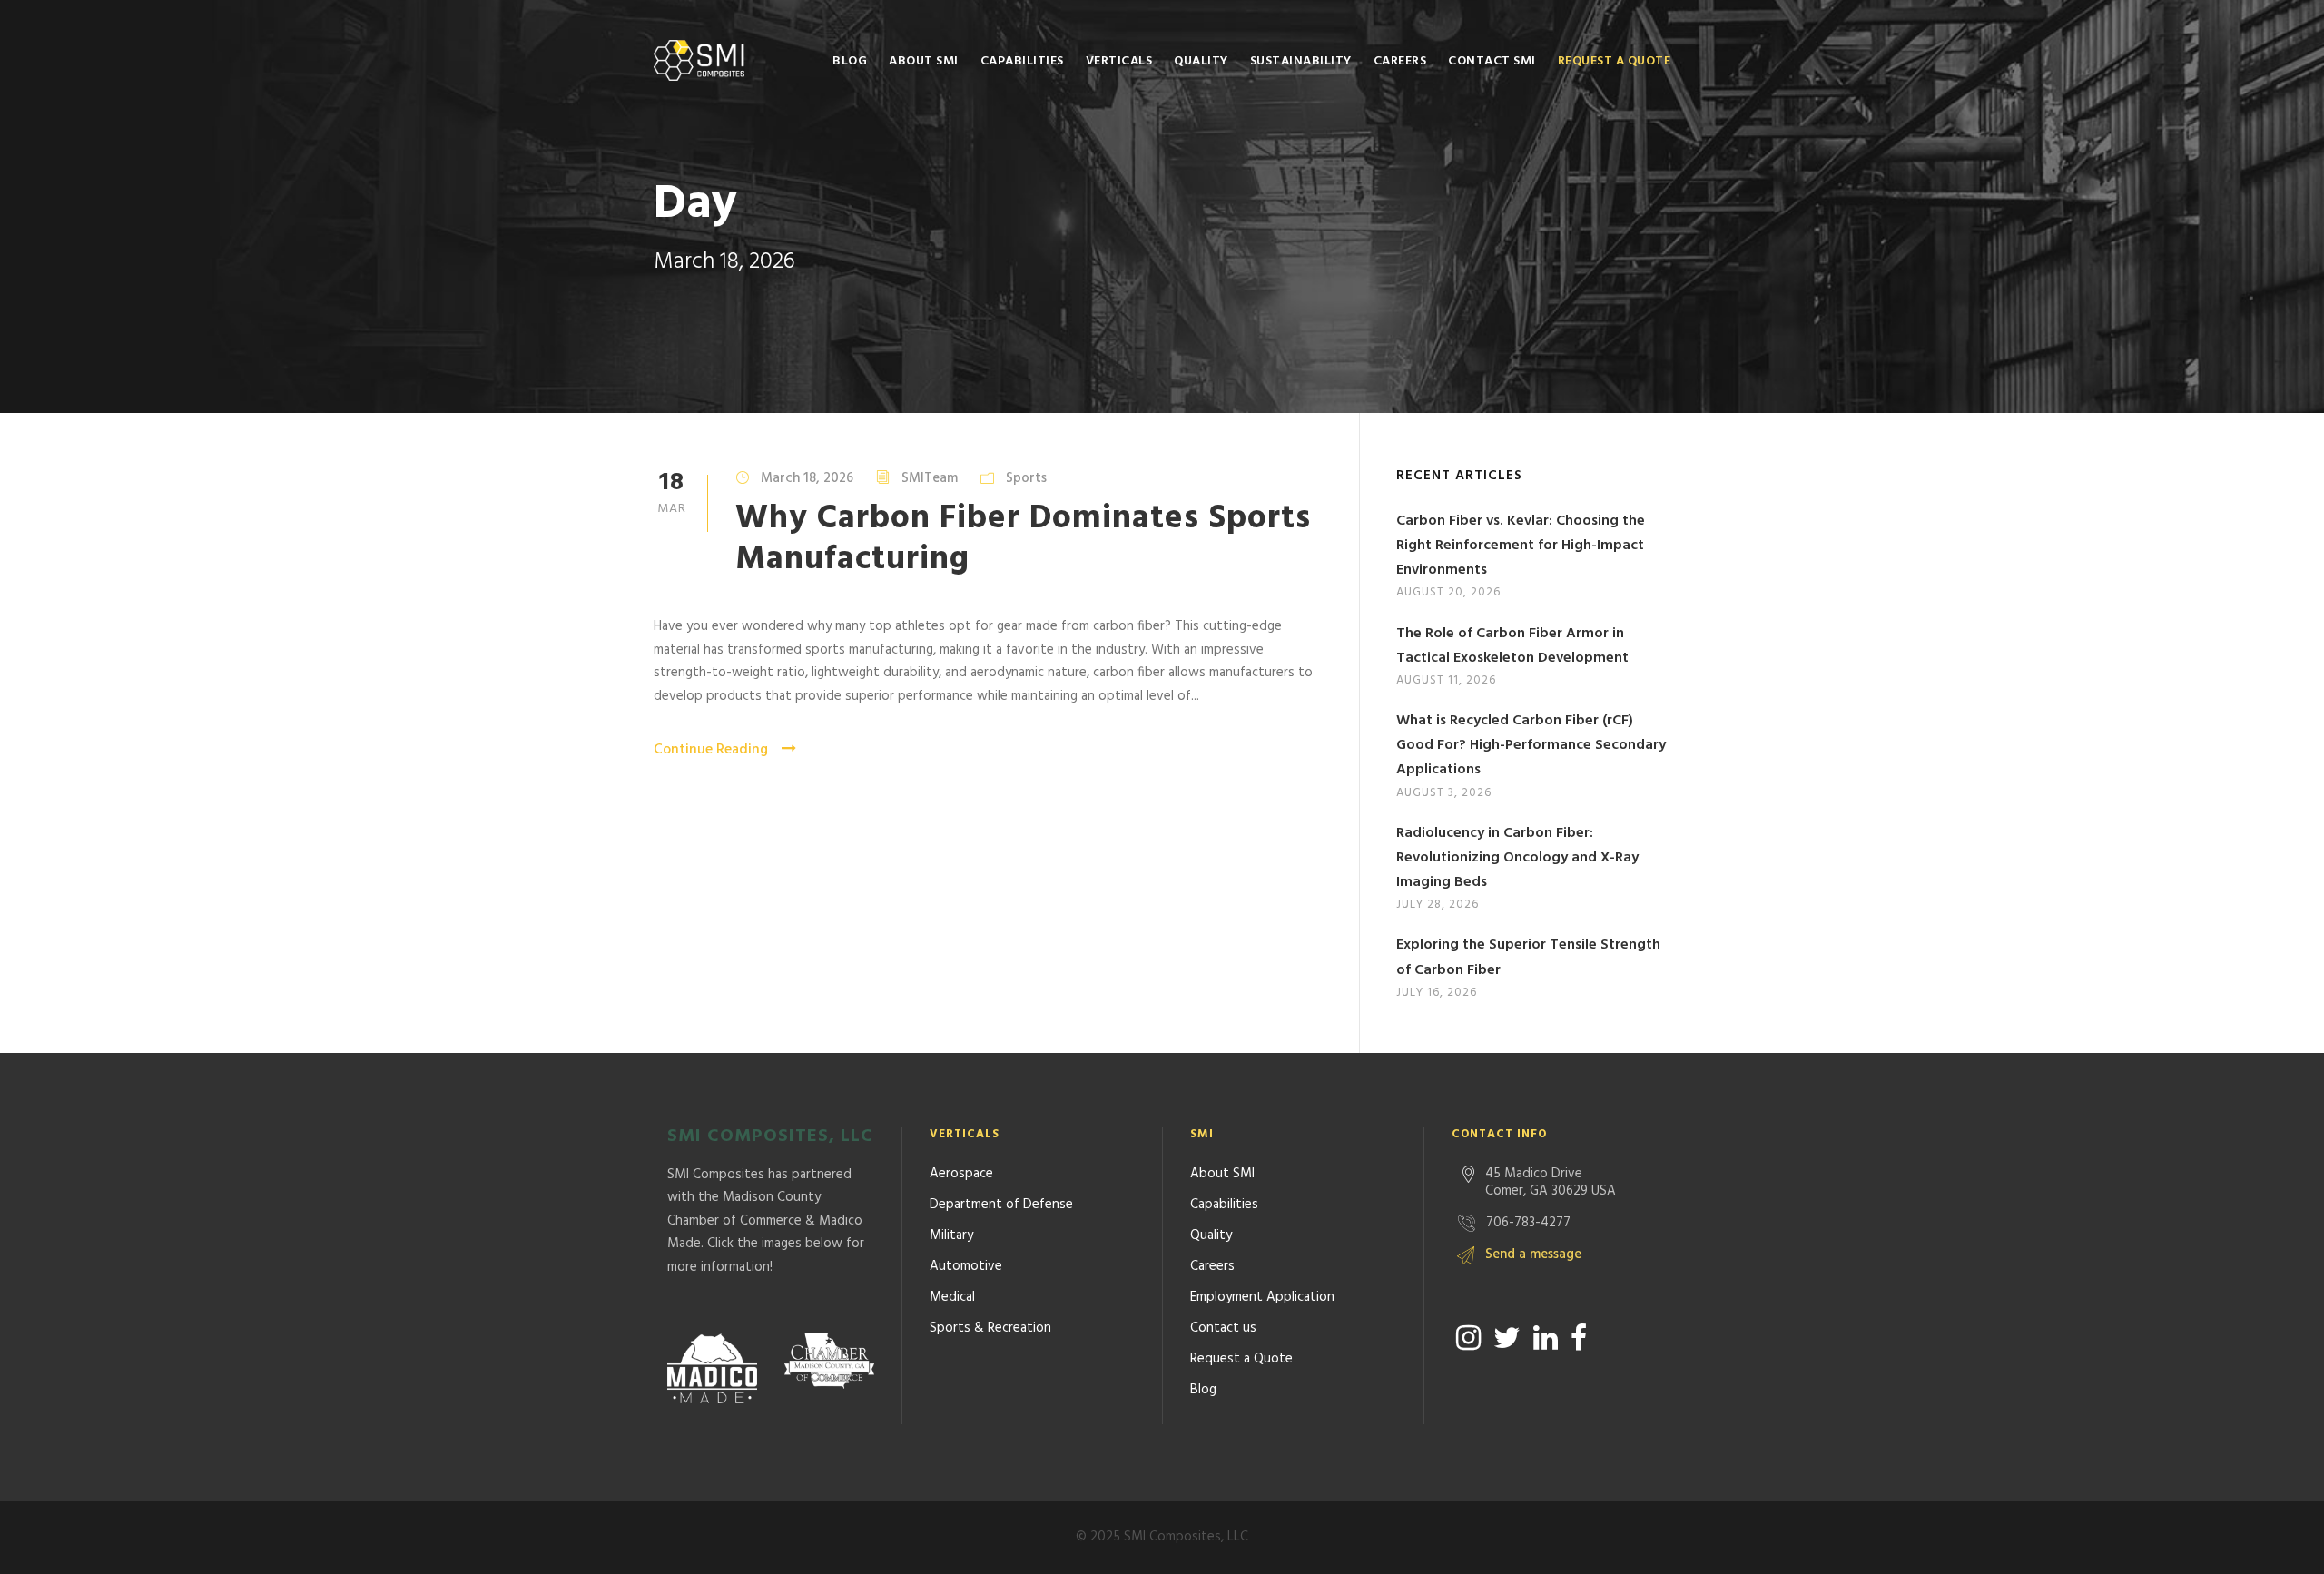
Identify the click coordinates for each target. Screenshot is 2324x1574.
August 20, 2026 (1448, 592)
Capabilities (1022, 61)
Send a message (1533, 1254)
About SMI (924, 61)
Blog (850, 61)
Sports (1026, 478)
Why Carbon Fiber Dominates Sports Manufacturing (1023, 539)
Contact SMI (1492, 61)
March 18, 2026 (807, 478)
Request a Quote (1615, 61)
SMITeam (930, 478)
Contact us (1223, 1328)
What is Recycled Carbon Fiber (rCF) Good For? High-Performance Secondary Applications (1531, 745)
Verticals (1119, 61)
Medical (952, 1297)
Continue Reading (711, 750)
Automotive (966, 1266)
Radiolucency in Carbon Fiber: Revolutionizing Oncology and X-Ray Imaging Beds (1517, 858)
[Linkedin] (1546, 1338)
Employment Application (1262, 1297)
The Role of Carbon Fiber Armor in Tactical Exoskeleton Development (1512, 646)
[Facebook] (1579, 1338)
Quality (1201, 61)
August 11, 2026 (1446, 680)
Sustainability (1301, 61)
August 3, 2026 (1444, 793)
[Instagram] (1468, 1338)
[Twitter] (1507, 1338)
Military (951, 1235)
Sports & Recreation (990, 1328)
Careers (1400, 61)
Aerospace (961, 1174)
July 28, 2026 (1438, 905)
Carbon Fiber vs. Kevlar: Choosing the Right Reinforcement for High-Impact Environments (1521, 546)
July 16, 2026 (1437, 993)
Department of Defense (1001, 1205)
